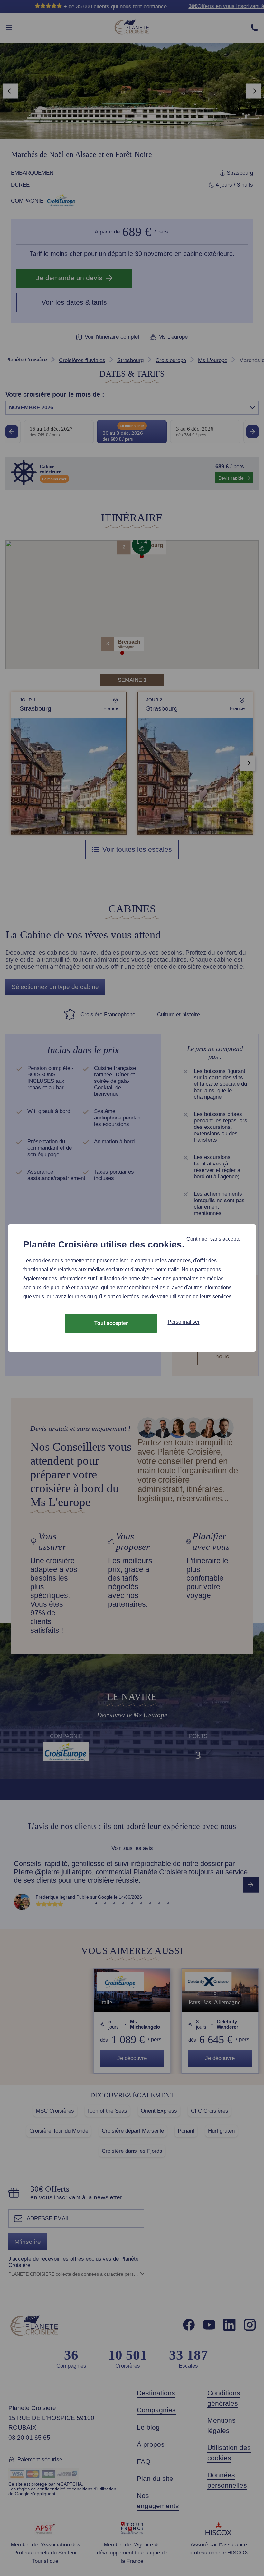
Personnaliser (184, 1322)
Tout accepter (111, 1323)
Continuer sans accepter (214, 1239)
